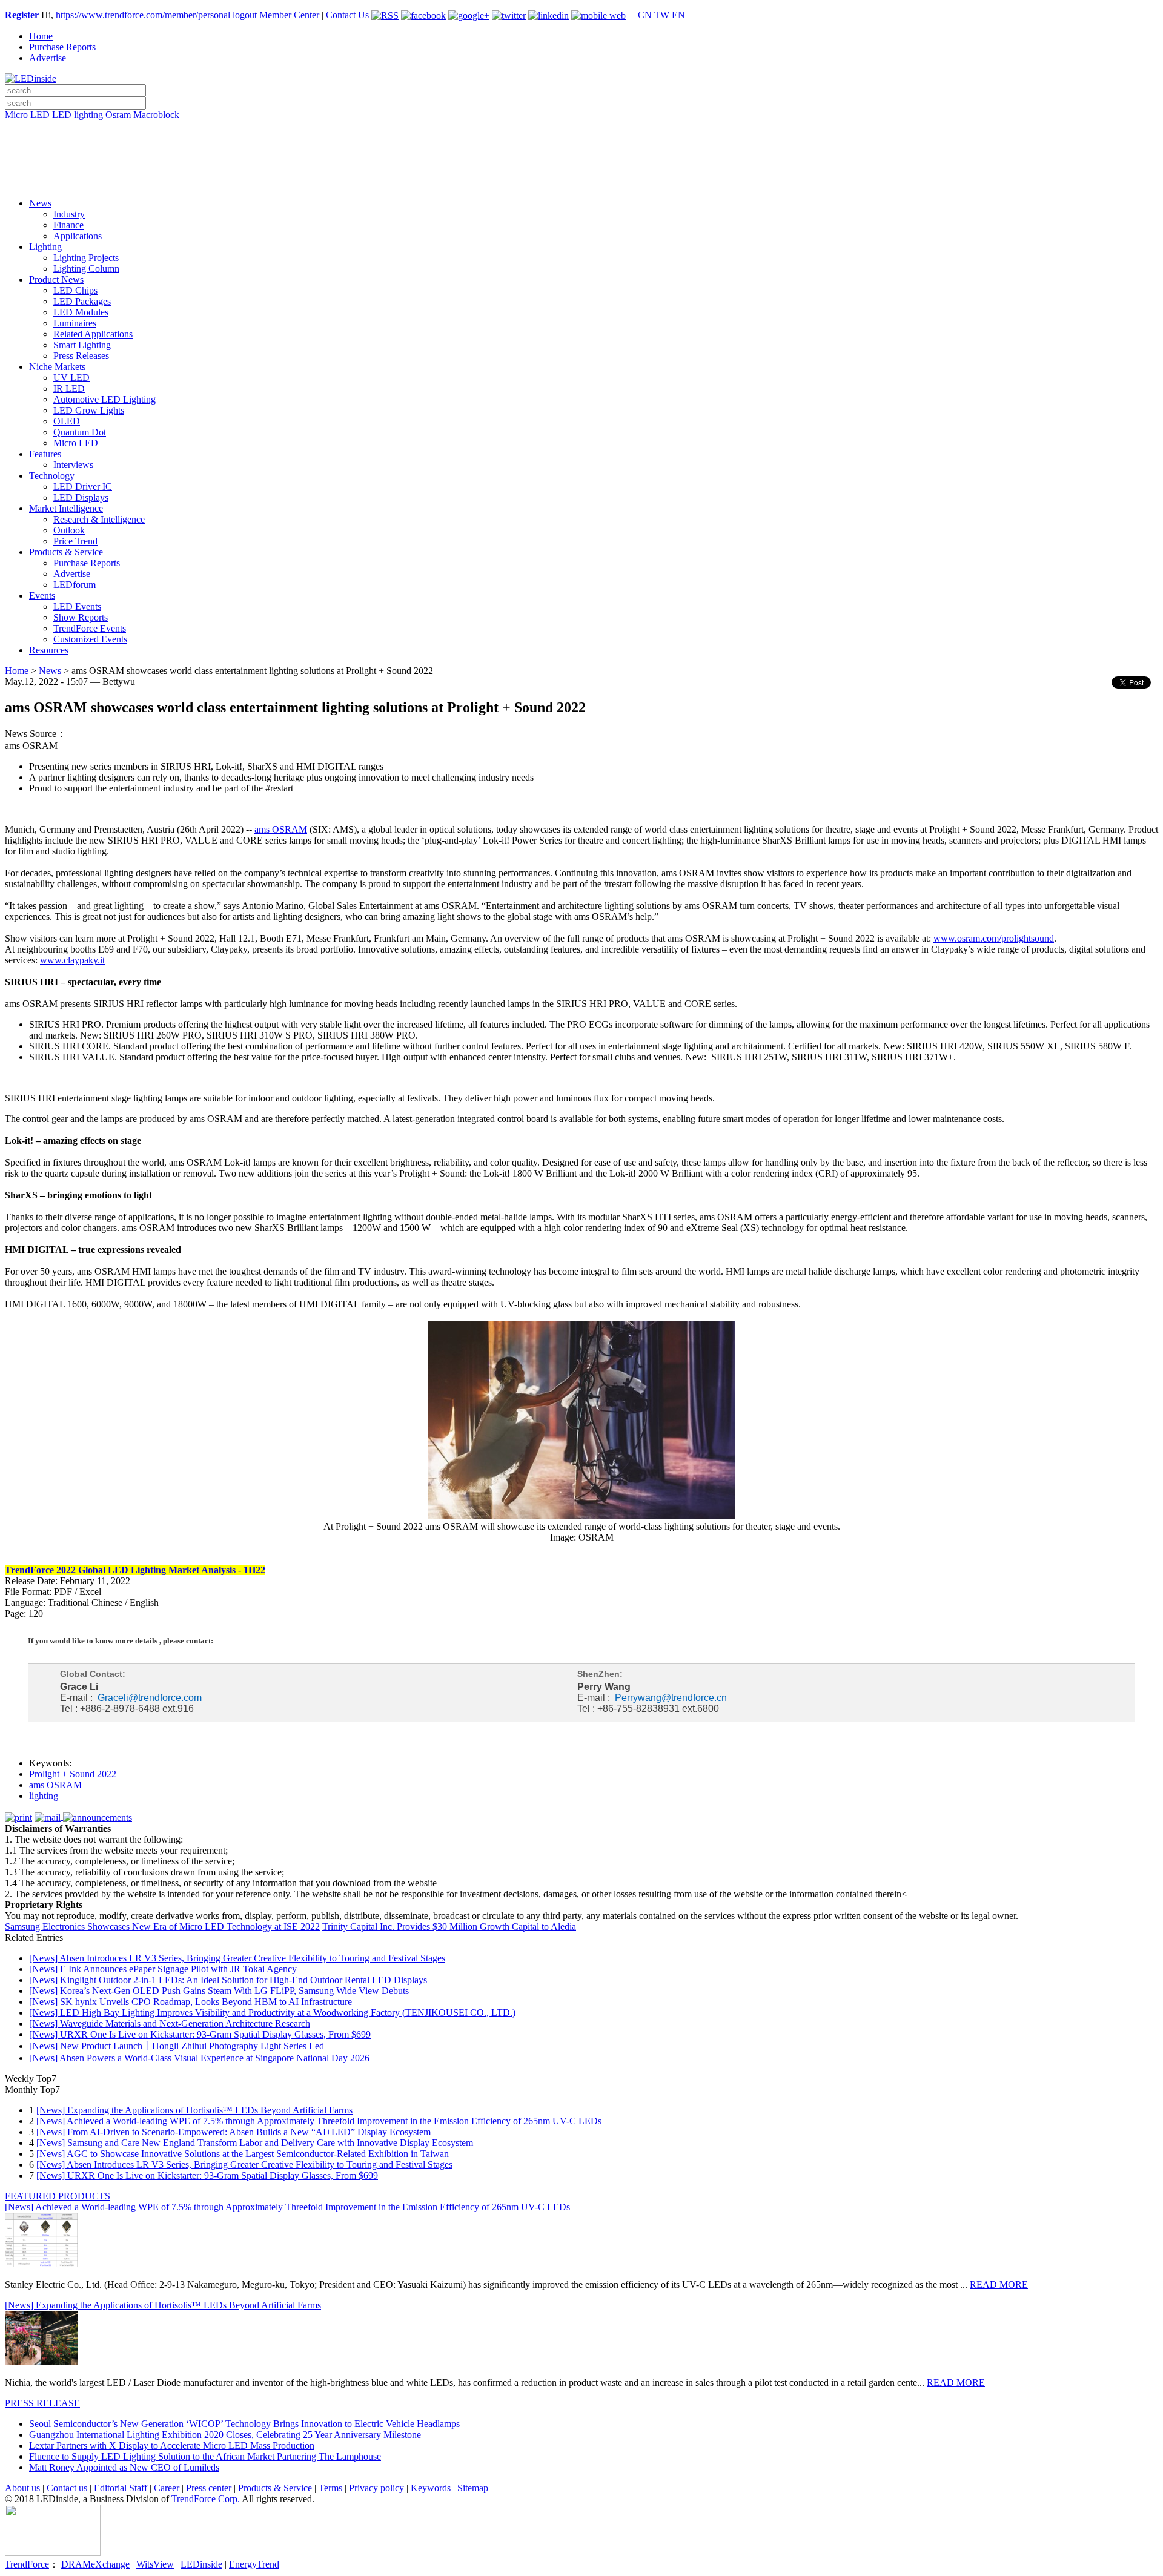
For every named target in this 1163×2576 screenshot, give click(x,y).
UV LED (71, 378)
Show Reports (81, 617)
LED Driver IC (83, 487)
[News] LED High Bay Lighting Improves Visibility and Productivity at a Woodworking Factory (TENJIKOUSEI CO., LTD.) (272, 2013)
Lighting (45, 247)
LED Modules (81, 312)
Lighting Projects (86, 258)
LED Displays (81, 497)
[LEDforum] (581, 180)
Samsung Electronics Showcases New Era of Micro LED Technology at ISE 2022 (162, 1927)
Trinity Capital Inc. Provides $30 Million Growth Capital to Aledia (449, 1927)
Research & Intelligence (99, 519)
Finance (68, 225)
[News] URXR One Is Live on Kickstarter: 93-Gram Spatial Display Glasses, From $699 (200, 2034)
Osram (118, 115)
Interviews (73, 465)
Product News (56, 279)
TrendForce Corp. (206, 2499)
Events (42, 596)
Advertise (48, 58)
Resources (49, 650)
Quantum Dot (80, 432)
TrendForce (27, 2564)
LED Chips (75, 290)
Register (22, 15)
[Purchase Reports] (581, 129)
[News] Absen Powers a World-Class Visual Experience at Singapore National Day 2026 (199, 2058)
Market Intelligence (66, 508)
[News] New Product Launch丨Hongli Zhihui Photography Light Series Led (177, 2046)
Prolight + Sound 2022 (73, 1774)
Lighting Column (86, 269)
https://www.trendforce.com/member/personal (143, 15)
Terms (330, 2488)
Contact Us (347, 15)
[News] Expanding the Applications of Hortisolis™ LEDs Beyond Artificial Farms (194, 2110)
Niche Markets (57, 367)
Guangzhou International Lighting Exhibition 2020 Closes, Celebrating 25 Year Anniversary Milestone (225, 2435)
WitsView (155, 2564)
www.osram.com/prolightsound (994, 938)
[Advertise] (581, 146)
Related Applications (93, 334)
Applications (78, 236)
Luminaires (75, 323)
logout (245, 15)
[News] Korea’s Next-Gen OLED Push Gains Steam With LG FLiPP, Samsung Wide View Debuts (219, 1991)
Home (41, 36)
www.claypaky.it (72, 960)
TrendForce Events (90, 628)
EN (678, 15)
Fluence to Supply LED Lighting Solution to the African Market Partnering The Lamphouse (205, 2456)
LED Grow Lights (89, 410)
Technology (52, 476)
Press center (209, 2488)
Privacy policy (376, 2488)
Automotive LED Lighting (104, 399)
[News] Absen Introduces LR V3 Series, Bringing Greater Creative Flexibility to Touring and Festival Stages (237, 1958)
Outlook (69, 530)
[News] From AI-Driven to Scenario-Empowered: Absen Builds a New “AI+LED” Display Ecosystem (234, 2132)
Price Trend (75, 541)
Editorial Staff (121, 2488)
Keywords (431, 2488)
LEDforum (75, 585)
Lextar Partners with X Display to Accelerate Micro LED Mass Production (172, 2446)
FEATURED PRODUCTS (58, 2196)
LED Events (77, 606)
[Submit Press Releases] (581, 163)
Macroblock (156, 115)
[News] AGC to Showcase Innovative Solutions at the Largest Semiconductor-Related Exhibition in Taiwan (243, 2154)
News (40, 203)
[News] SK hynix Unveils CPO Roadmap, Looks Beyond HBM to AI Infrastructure (191, 2002)
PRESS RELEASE (42, 2403)
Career (167, 2488)
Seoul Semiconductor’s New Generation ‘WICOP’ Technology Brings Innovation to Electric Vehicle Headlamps (244, 2424)
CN (645, 15)
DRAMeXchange (95, 2564)
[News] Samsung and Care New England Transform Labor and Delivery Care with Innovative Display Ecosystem (255, 2143)
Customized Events (90, 639)
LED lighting (78, 115)
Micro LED (27, 115)
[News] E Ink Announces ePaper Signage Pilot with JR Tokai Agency (163, 1969)
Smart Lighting (82, 345)
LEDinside (201, 2564)
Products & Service (66, 552)
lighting (44, 1796)
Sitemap (473, 2488)
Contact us (67, 2488)
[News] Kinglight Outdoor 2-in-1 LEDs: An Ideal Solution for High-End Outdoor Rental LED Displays (228, 1980)
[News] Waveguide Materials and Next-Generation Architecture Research (170, 2023)
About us (22, 2488)
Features (45, 454)
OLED (67, 421)
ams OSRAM (281, 829)
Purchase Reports (62, 47)
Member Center (289, 15)
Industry (69, 214)
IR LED (69, 388)
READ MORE (999, 2284)
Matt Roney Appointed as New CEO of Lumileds (124, 2467)
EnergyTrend (254, 2564)
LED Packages (82, 301)
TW (662, 15)
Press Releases (81, 356)
